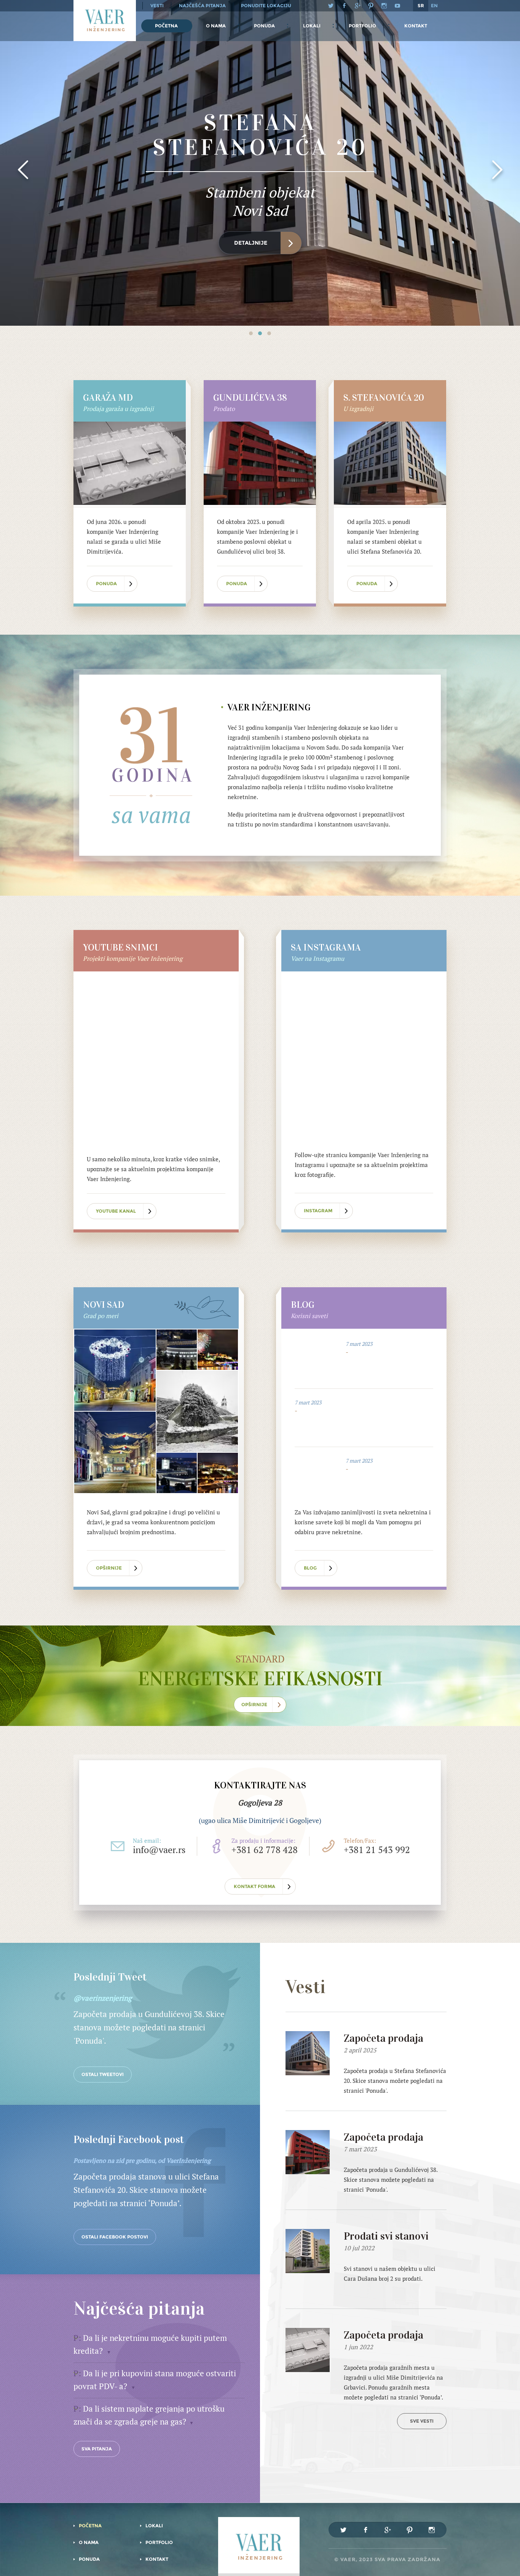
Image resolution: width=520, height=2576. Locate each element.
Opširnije (109, 1568)
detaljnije (251, 243)
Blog (310, 1568)
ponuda (106, 584)
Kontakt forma (254, 1886)
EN (434, 6)
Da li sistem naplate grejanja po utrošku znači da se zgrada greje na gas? (149, 2415)
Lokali (312, 26)
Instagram (318, 1211)
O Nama (216, 26)
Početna (166, 26)
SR (421, 6)
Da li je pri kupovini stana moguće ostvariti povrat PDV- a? (155, 2380)
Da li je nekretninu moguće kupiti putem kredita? (150, 2344)
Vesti (157, 6)
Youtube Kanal (116, 1211)
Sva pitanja (97, 2449)
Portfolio (362, 26)
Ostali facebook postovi (115, 2237)
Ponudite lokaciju (266, 6)
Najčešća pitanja (202, 6)
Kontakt (416, 26)
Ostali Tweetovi (103, 2074)
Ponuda (264, 26)
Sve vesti (422, 2421)
